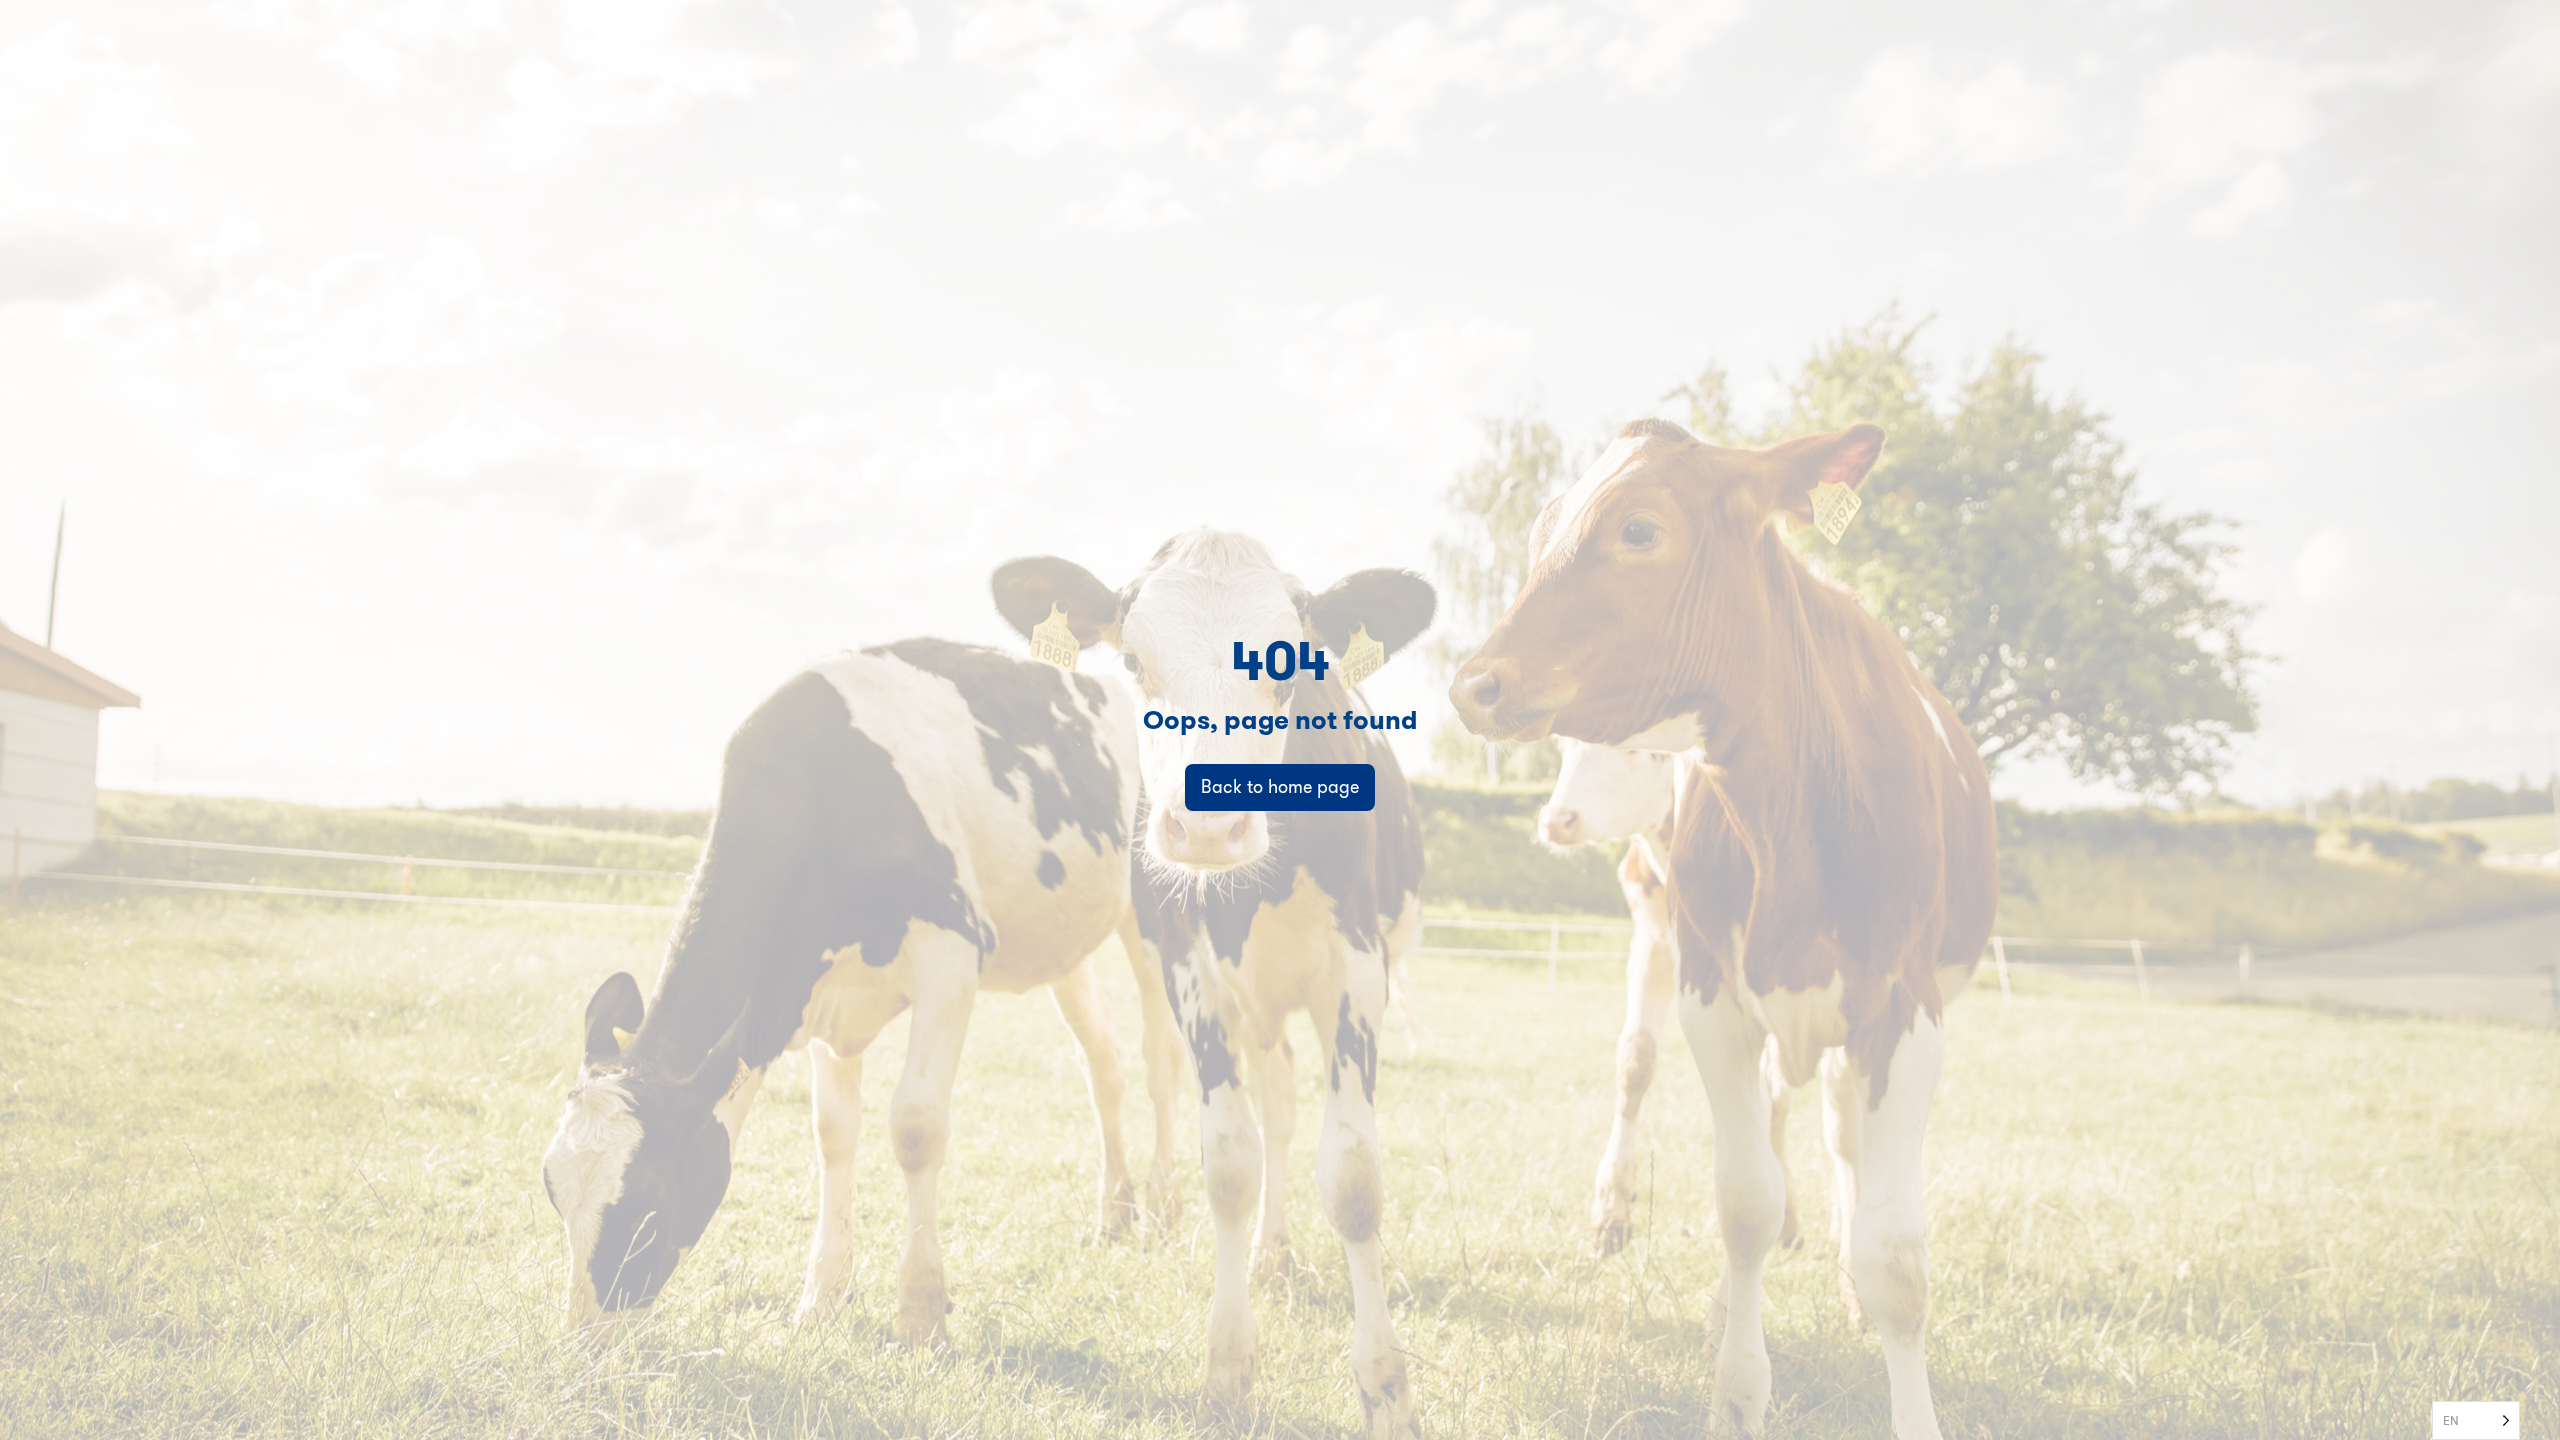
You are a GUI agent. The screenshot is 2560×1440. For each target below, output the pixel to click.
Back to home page (1280, 786)
